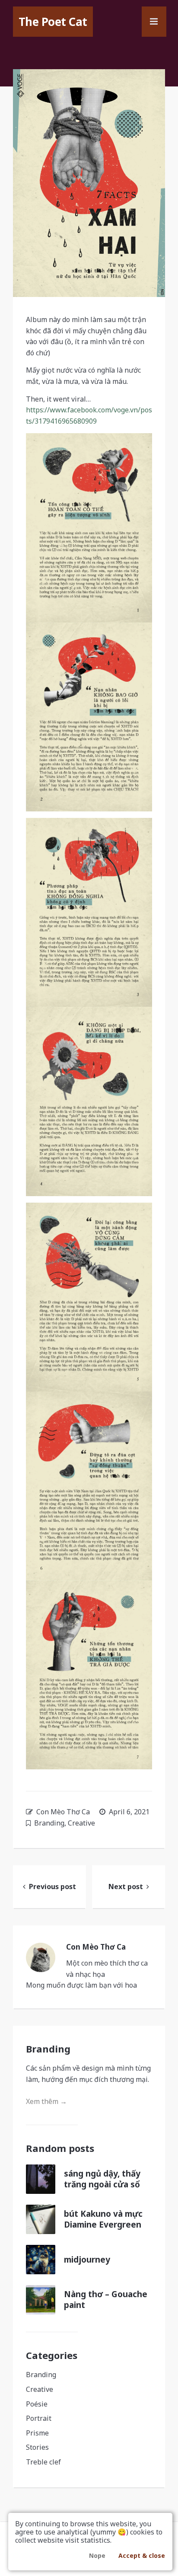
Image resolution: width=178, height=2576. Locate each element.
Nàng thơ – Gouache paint (106, 2300)
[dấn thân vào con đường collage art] (89, 183)
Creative (81, 1823)
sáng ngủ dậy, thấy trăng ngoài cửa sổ (102, 2179)
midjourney (87, 2260)
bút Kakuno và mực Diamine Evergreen (103, 2219)
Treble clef (43, 2462)
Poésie (37, 2404)
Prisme (37, 2433)
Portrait (39, 2418)
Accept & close (142, 2555)
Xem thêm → (46, 2101)
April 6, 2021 (129, 1812)
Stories (37, 2447)
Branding (49, 1823)
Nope (97, 2555)
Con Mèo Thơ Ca (63, 1812)
